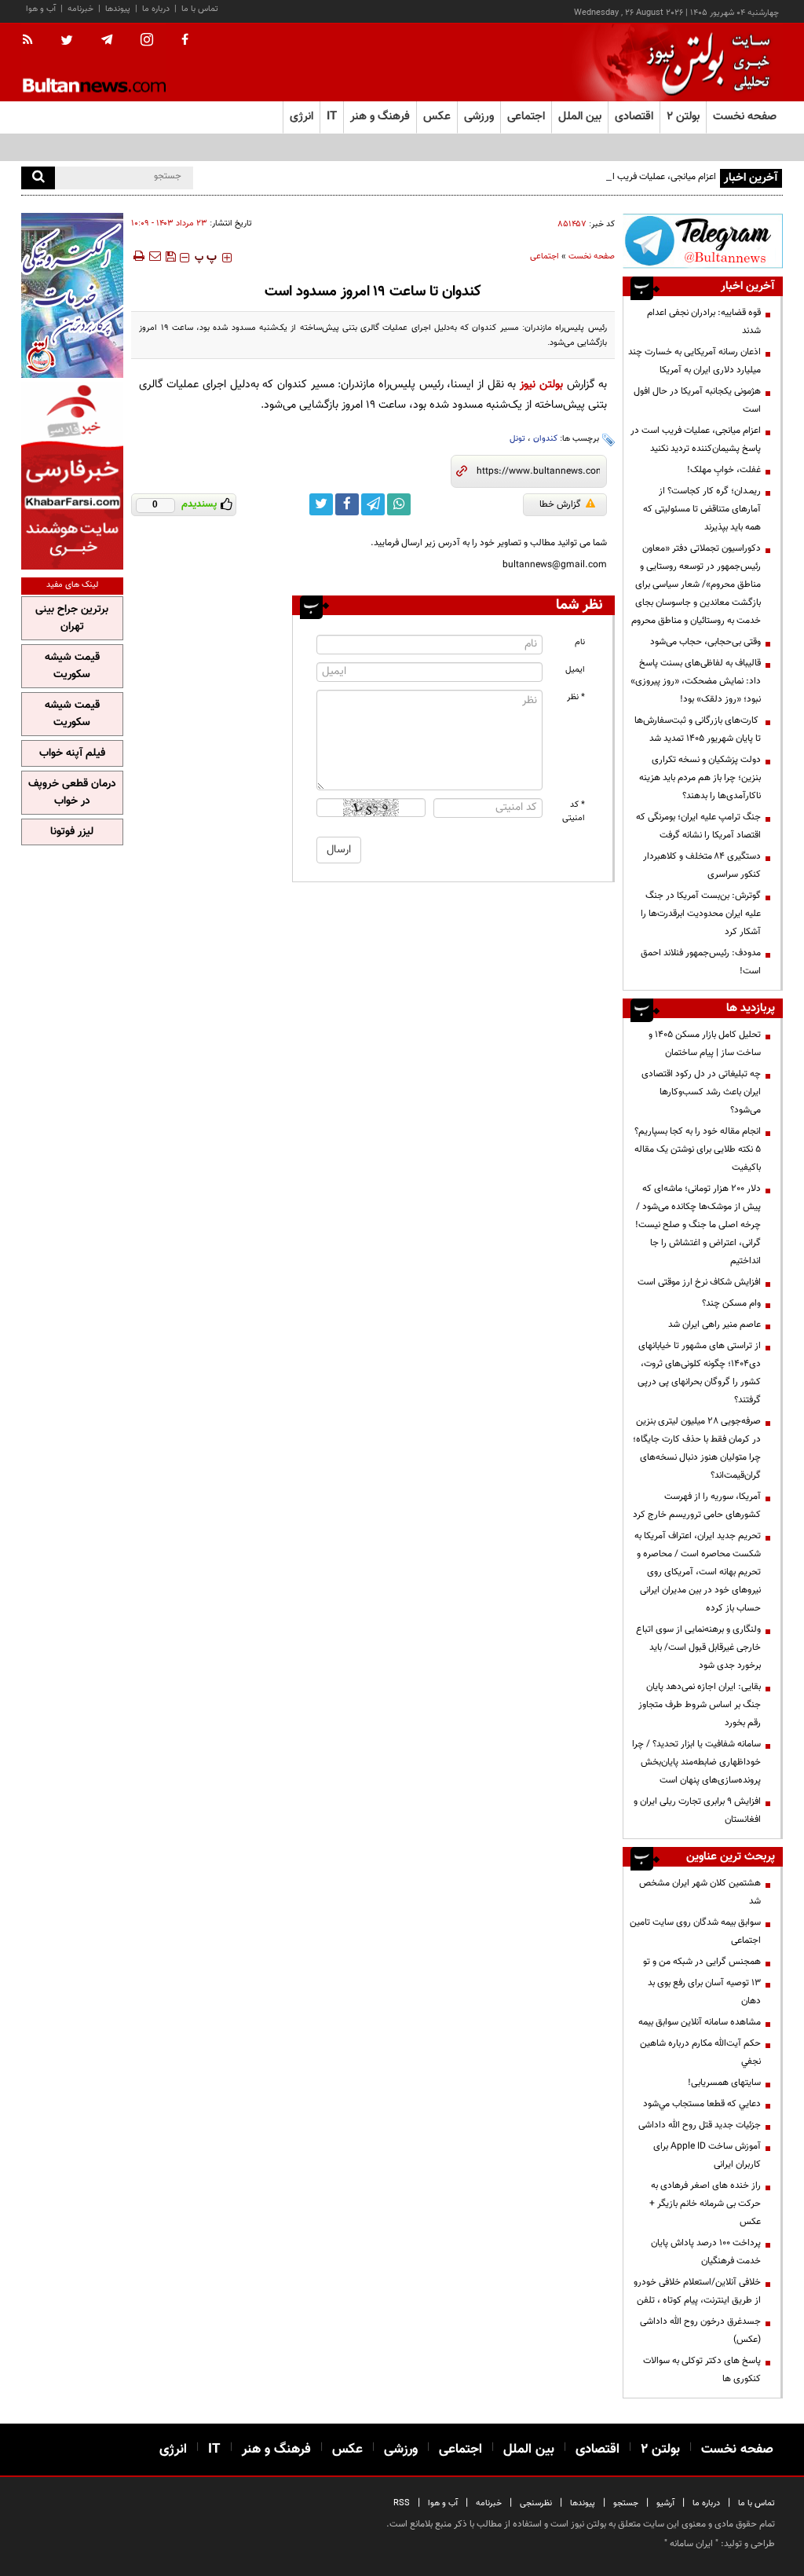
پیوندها (118, 9)
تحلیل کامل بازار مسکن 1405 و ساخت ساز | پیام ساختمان (705, 1044)
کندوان (545, 439)
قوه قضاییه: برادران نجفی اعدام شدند (704, 322)
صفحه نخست (745, 117)
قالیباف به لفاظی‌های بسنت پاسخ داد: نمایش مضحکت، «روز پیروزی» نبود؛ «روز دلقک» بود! (696, 681)
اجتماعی (545, 257)
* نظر (576, 697)
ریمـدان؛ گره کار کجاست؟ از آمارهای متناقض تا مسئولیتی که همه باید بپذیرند (702, 509)
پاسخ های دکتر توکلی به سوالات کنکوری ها (702, 2370)
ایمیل (575, 670)
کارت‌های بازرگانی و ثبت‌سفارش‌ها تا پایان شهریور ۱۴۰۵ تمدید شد (698, 729)
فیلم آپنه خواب (72, 753)
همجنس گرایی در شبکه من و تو (702, 1962)
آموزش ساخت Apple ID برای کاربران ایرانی (707, 2155)
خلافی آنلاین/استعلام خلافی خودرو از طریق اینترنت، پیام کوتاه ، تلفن (697, 2291)
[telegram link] (373, 504)
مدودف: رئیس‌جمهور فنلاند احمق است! (701, 962)
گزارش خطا (560, 504)
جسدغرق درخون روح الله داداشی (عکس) (700, 2330)
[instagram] (147, 41)
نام (580, 642)
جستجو (626, 2503)
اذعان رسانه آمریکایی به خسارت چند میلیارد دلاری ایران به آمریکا (694, 361)
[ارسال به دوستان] (155, 256)
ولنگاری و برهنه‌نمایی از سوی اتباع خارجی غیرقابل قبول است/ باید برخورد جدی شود (698, 1647)
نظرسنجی (536, 2503)
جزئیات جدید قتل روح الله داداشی (700, 2125)
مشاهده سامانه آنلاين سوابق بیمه (700, 2022)
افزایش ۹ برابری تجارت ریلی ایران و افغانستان (697, 1810)
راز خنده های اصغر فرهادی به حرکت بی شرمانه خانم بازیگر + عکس (705, 2204)
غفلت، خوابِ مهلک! (724, 470)
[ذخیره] (170, 256)
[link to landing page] (704, 62)
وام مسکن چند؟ (731, 1303)
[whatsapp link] (399, 504)
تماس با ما (200, 9)
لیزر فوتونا (72, 832)
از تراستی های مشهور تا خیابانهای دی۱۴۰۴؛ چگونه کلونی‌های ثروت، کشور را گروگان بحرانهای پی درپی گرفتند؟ (699, 1373)
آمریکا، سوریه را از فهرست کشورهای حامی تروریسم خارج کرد (697, 1506)
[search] (38, 178)
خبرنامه (80, 9)
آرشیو (665, 2503)
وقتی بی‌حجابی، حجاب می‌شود (705, 642)
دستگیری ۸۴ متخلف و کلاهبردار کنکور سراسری (702, 865)
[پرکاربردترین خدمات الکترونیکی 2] (72, 295)
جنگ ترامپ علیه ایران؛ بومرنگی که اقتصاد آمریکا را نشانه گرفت (698, 826)
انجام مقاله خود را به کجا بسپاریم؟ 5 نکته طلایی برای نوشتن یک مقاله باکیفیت (698, 1149)
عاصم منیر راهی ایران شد (714, 1325)
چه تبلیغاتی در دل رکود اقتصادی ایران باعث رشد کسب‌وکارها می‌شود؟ (701, 1092)
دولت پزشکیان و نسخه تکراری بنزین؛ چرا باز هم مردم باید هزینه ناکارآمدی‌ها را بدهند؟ (700, 778)
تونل (517, 439)
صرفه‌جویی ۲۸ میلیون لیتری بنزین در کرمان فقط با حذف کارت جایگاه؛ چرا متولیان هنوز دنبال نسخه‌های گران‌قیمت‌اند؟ (697, 1448)
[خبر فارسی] (72, 476)
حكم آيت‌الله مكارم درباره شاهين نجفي (700, 2052)
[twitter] (67, 42)
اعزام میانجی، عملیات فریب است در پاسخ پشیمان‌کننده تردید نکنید (594, 177)
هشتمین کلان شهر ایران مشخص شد (700, 1892)
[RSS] (33, 41)
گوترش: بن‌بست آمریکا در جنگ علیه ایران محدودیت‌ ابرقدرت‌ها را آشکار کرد (701, 914)
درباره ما (156, 9)
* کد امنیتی (574, 812)
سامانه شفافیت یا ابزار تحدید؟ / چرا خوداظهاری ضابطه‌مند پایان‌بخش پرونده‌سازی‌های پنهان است (696, 1762)
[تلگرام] (703, 241)
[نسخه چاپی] (138, 256)
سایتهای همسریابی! (724, 2083)
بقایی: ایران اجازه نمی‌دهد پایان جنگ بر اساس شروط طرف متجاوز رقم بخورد (700, 1705)
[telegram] (107, 40)
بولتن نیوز (541, 385)
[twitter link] (321, 504)
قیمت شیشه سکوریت (72, 666)
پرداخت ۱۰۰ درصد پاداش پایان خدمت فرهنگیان (706, 2252)
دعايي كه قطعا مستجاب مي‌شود (702, 2104)
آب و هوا (41, 9)
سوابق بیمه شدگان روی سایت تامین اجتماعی (695, 1931)
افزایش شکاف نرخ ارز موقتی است (699, 1282)
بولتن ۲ (683, 117)
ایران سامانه (691, 2544)
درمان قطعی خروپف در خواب (72, 793)
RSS (402, 2503)
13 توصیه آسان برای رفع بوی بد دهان (704, 1992)
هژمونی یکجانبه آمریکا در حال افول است (697, 400)
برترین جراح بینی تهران (72, 618)
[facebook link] (347, 504)
